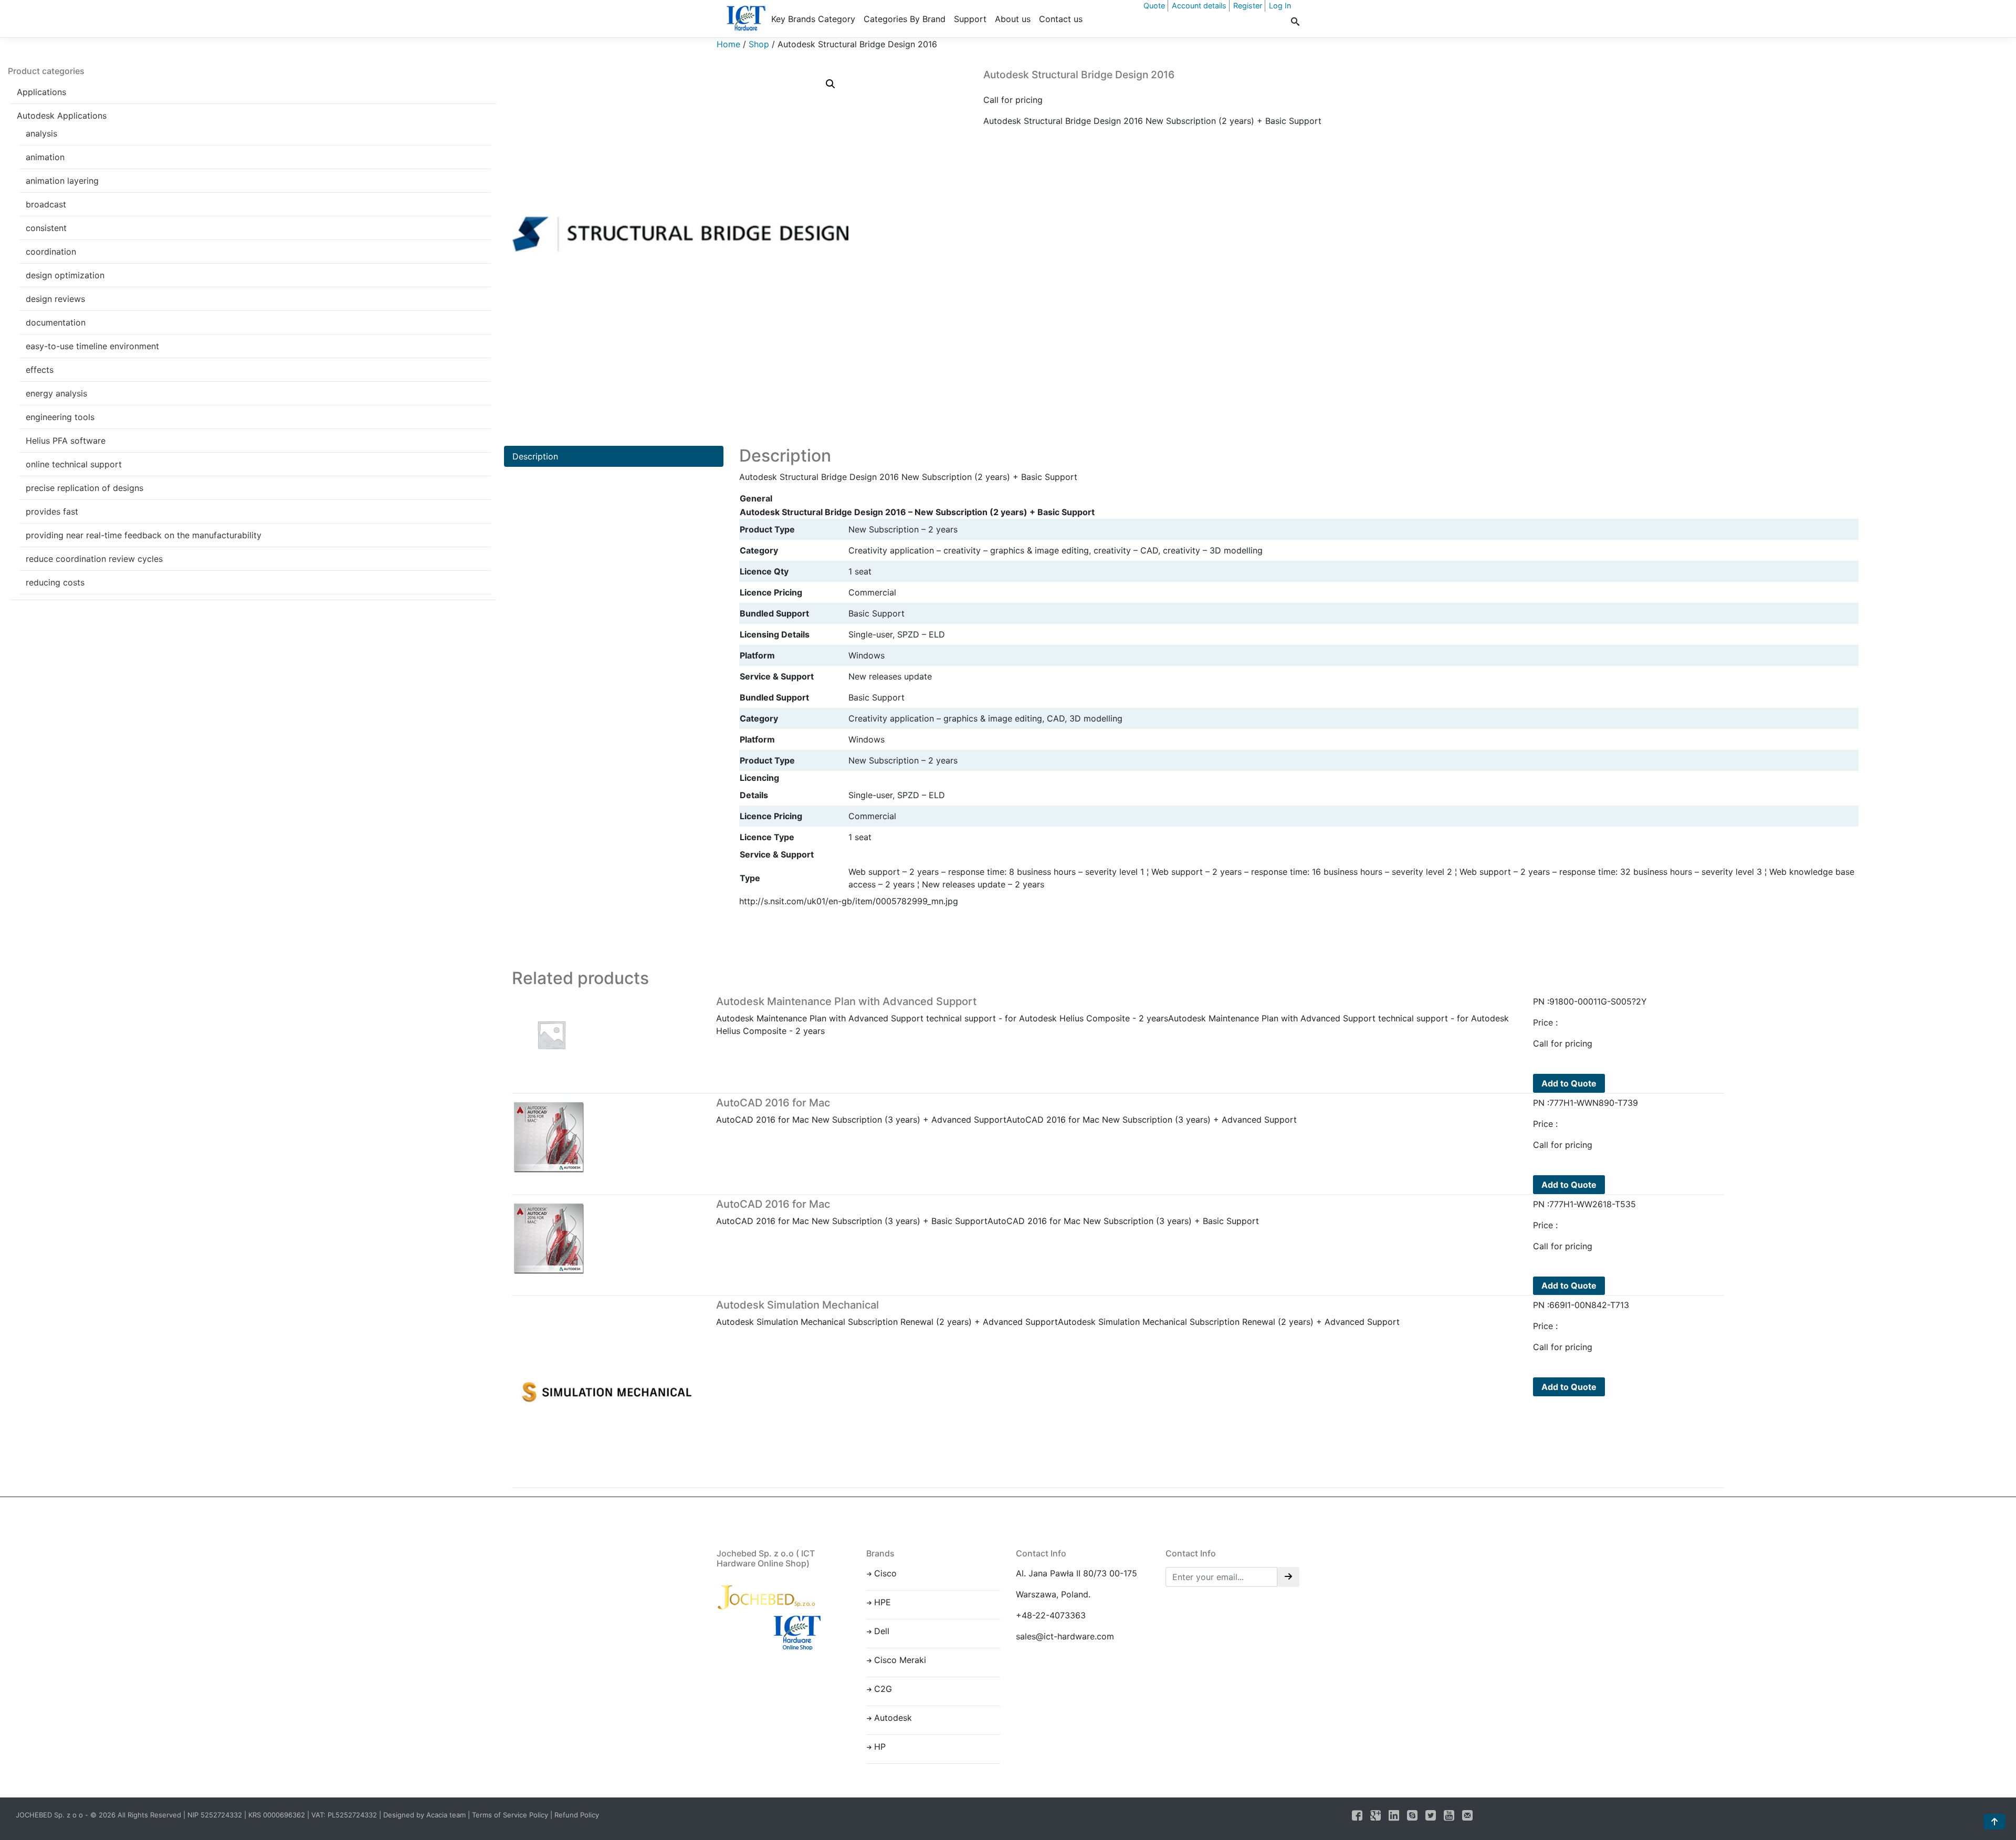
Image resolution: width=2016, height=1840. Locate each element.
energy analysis (56, 393)
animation (45, 157)
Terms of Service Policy (510, 1815)
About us (1013, 19)
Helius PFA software (66, 441)
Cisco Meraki (900, 1660)
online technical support (74, 464)
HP (880, 1747)
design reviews (55, 299)
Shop (759, 44)
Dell (882, 1631)
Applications (41, 92)
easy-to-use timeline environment (92, 346)
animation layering (62, 181)
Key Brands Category (813, 19)
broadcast (46, 204)
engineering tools (60, 417)
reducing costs (55, 582)
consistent (46, 228)
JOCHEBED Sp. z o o (50, 1815)
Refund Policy (577, 1815)
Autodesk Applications (62, 116)
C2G (883, 1689)
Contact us (1061, 19)
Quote (1154, 6)
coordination (51, 252)
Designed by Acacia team (424, 1815)
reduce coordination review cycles (94, 559)
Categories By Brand (905, 19)
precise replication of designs (85, 488)
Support (970, 19)
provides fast (52, 511)
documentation (56, 322)
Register (1248, 6)
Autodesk (893, 1718)
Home (728, 44)
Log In (1280, 6)
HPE (883, 1602)
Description (535, 456)
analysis (41, 133)
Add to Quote (1569, 1083)
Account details (1199, 6)
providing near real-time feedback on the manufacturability (144, 535)
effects (40, 370)
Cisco (885, 1573)
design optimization (65, 275)
